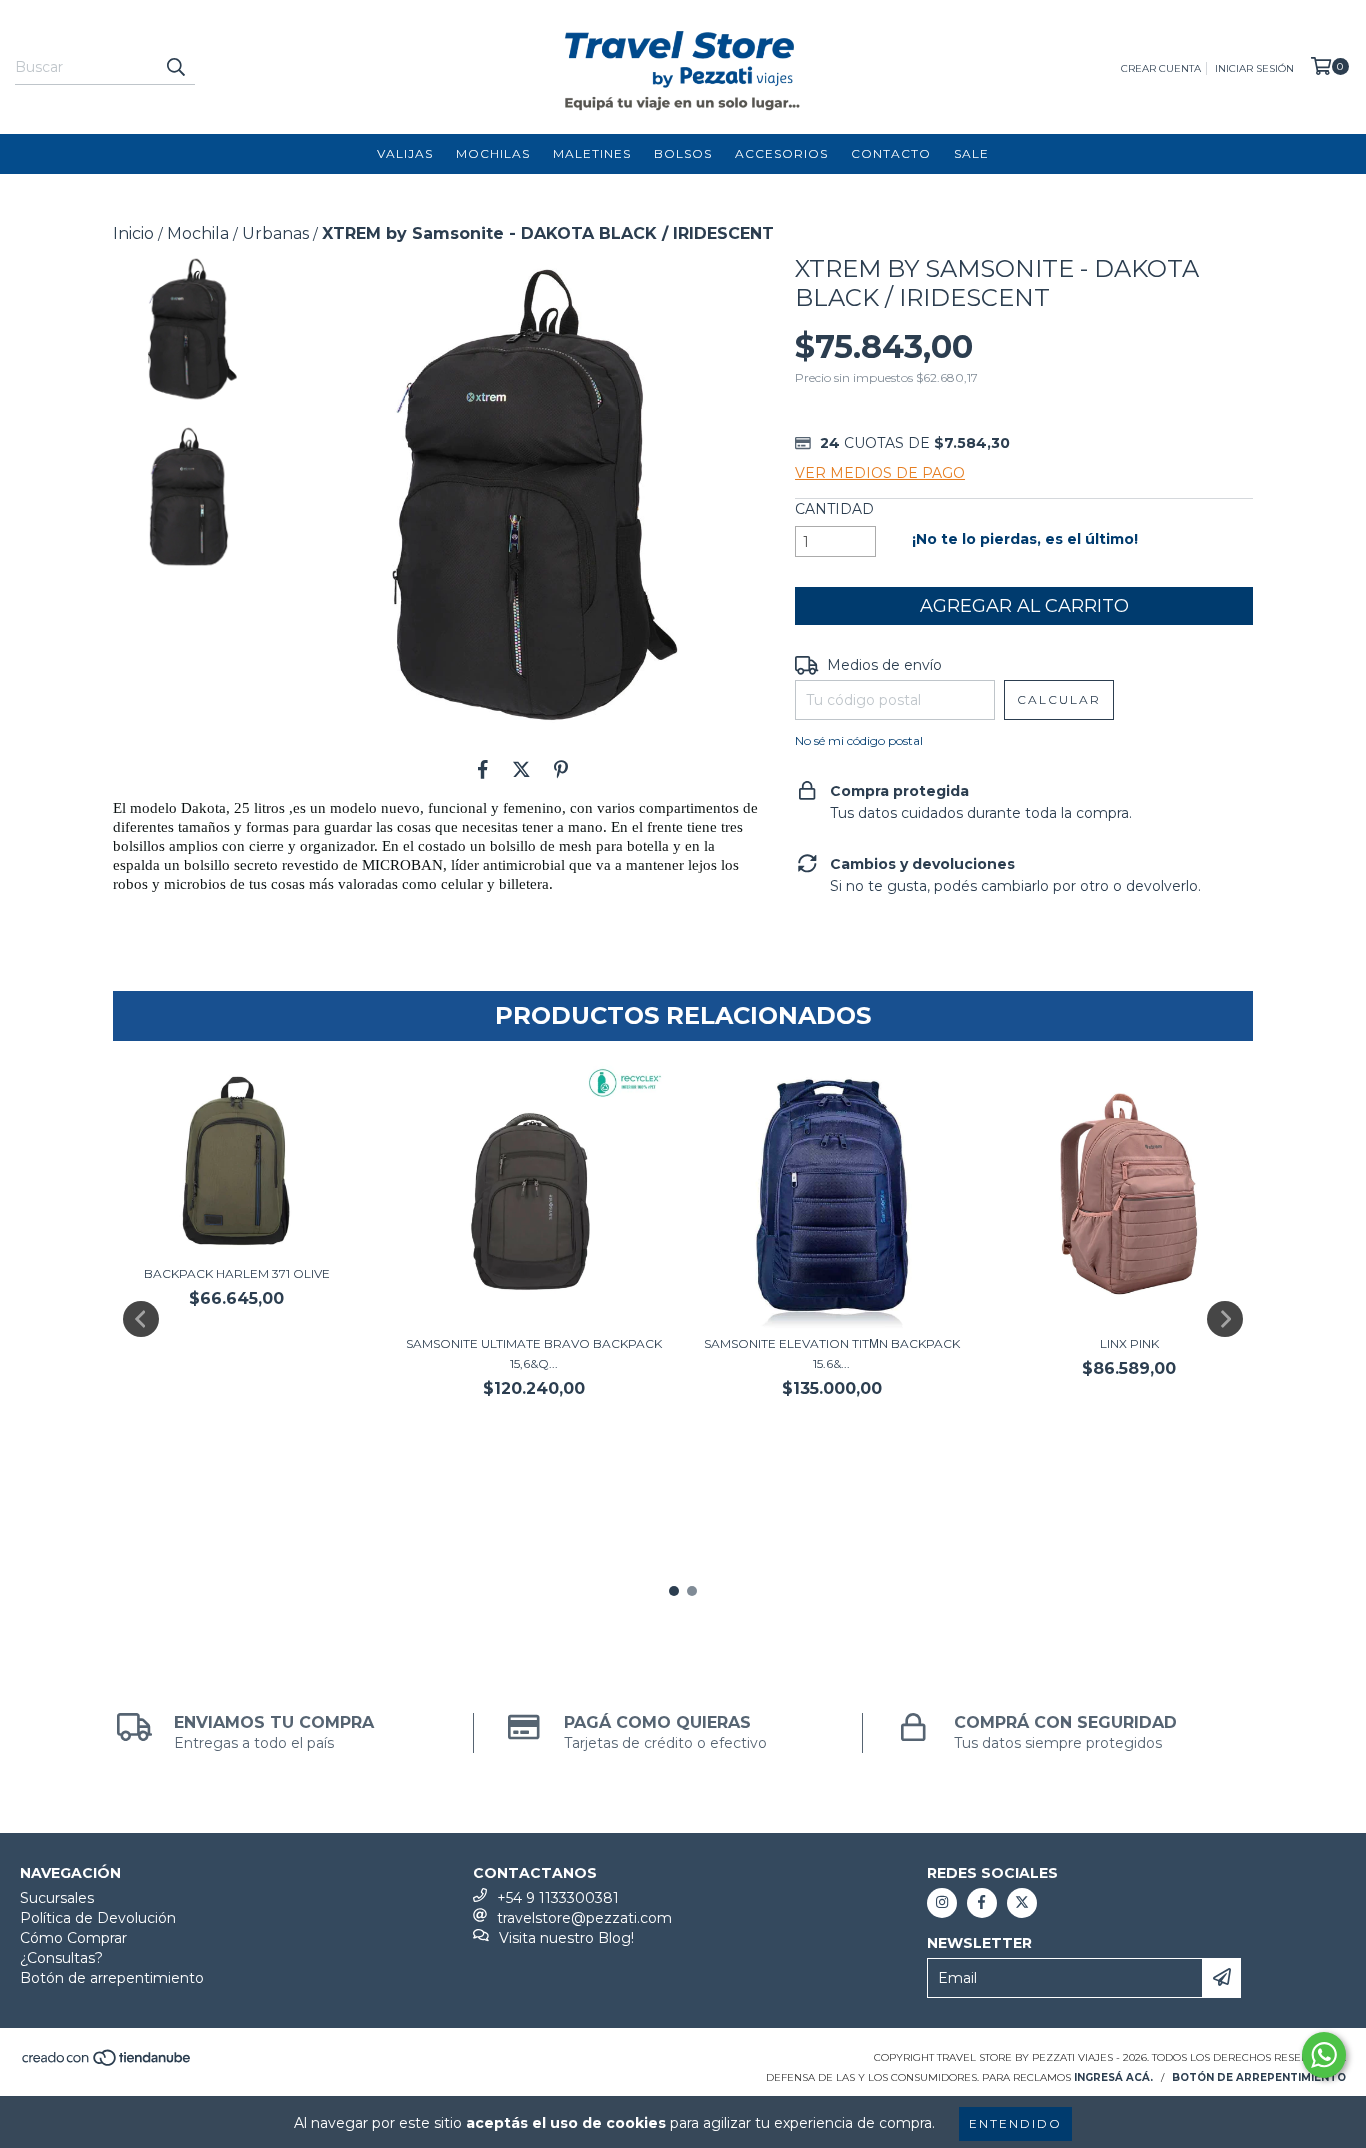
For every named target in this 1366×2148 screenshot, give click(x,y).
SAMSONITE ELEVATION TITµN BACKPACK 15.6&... (832, 1353)
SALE (971, 153)
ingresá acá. (1113, 2077)
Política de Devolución (98, 1918)
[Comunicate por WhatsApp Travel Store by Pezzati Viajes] (1324, 2055)
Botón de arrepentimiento (112, 1978)
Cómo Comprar (73, 1938)
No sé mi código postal (859, 740)
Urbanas (275, 233)
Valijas (405, 153)
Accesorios (781, 153)
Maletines (592, 153)
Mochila (198, 233)
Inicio (133, 233)
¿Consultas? (61, 1958)
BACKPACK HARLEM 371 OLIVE (237, 1273)
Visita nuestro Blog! (566, 1938)
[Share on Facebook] (483, 769)
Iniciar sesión (1254, 68)
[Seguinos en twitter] (1022, 1903)
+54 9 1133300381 (558, 1898)
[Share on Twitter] (521, 769)
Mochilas (493, 153)
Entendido (1015, 2123)
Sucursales (57, 1898)
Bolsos (683, 153)
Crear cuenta (1161, 68)
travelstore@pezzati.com (584, 1918)
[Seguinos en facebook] (982, 1903)
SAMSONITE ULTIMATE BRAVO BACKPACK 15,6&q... (534, 1353)
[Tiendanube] (107, 2063)
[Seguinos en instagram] (942, 1903)
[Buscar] (175, 67)
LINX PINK (1129, 1343)
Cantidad (834, 509)
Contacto (891, 153)
